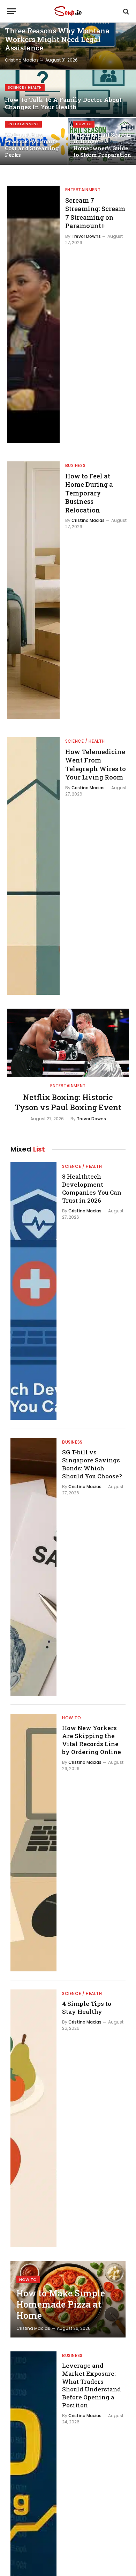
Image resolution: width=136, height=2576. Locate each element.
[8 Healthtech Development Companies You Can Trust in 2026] (33, 1291)
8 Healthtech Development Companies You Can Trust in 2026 (92, 1188)
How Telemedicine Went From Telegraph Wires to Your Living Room (96, 764)
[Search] (125, 11)
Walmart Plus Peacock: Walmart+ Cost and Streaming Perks (32, 145)
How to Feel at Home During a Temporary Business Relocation (89, 493)
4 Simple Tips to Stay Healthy (87, 2008)
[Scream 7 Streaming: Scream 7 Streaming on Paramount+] (33, 314)
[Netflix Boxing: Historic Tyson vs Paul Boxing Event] (68, 1043)
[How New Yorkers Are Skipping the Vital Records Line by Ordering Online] (33, 1843)
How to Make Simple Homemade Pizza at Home (61, 2304)
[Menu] (12, 11)
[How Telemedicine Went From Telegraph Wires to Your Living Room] (33, 866)
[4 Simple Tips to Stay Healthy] (33, 2118)
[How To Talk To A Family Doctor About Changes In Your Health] (68, 94)
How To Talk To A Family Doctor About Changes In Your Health (63, 103)
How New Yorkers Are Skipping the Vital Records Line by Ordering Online (92, 1740)
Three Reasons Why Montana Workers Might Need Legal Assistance (57, 39)
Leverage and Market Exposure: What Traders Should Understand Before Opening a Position (92, 2385)
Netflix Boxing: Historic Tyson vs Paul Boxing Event (68, 1102)
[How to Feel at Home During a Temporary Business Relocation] (33, 590)
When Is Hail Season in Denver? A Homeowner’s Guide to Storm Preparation (102, 145)
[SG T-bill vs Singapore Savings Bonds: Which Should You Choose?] (33, 1567)
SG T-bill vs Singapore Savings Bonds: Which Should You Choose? (92, 1464)
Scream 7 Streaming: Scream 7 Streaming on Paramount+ (95, 213)
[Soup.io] (68, 11)
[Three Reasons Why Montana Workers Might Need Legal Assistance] (68, 46)
